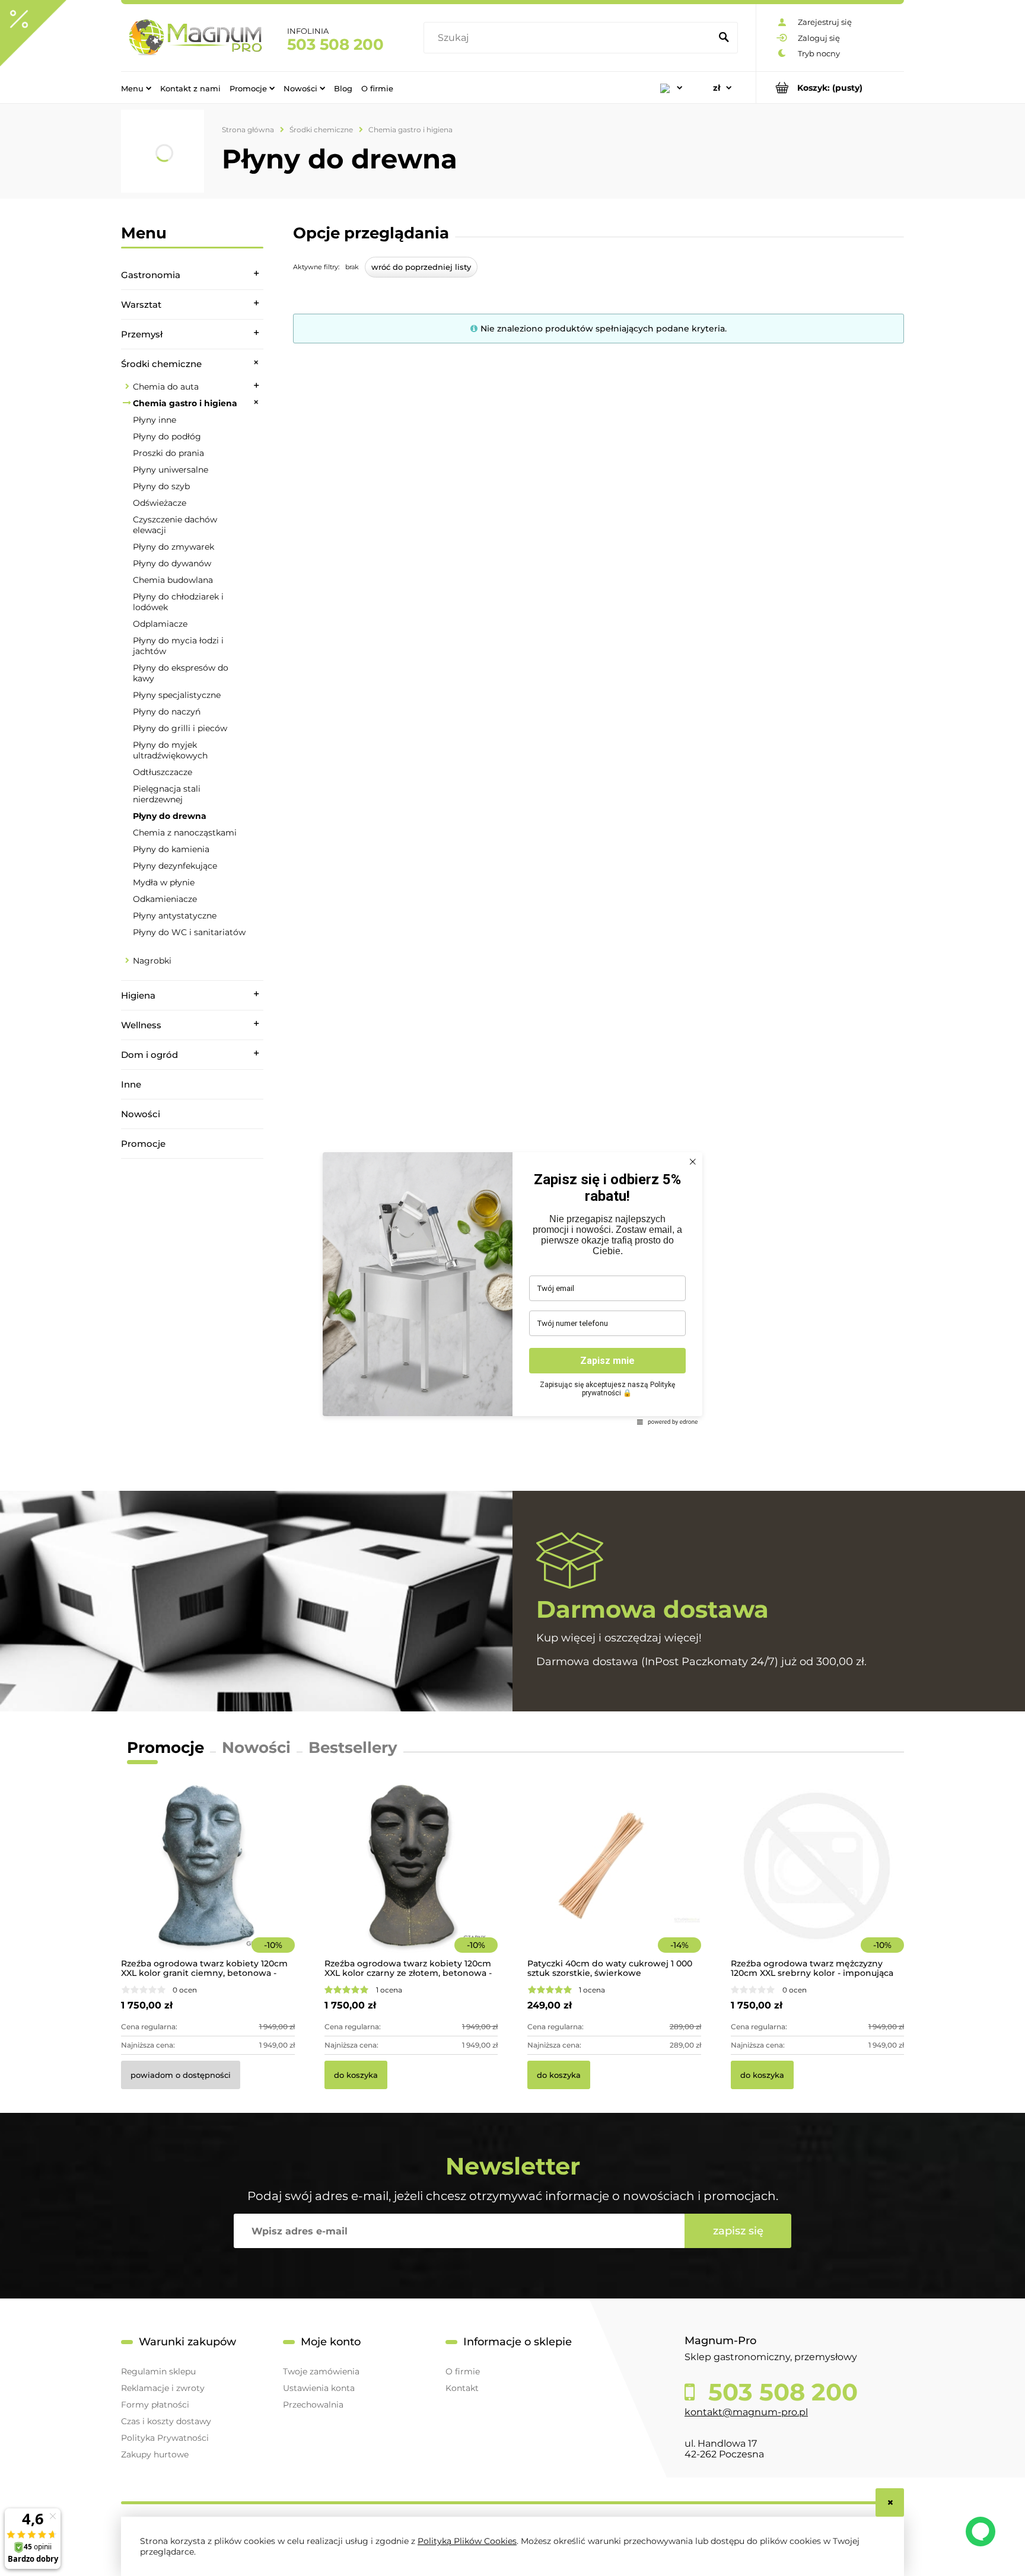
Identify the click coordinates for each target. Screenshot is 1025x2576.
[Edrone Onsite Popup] (512, 1288)
